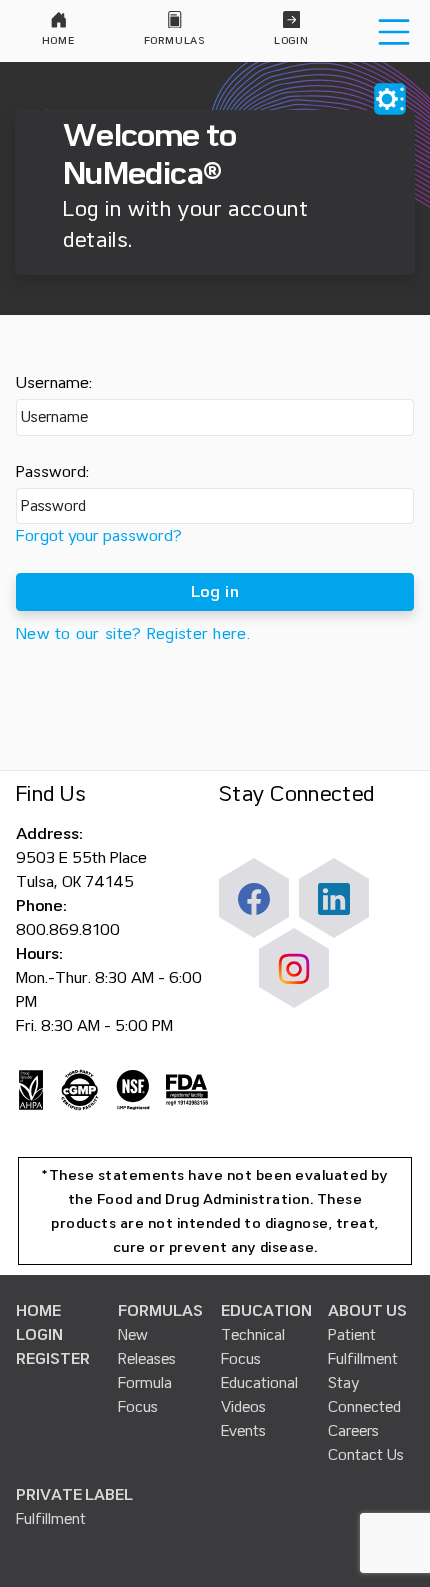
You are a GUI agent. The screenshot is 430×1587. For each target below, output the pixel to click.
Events (243, 1431)
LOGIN (39, 1335)
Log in (215, 592)
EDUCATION (266, 1311)
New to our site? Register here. (133, 634)
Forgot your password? (99, 536)
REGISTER (53, 1359)
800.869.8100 (68, 930)
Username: (54, 383)
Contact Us (366, 1455)
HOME (38, 1311)
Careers (353, 1431)
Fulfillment (51, 1519)
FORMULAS (160, 1311)
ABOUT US (367, 1311)
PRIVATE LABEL (74, 1495)
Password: (52, 472)
